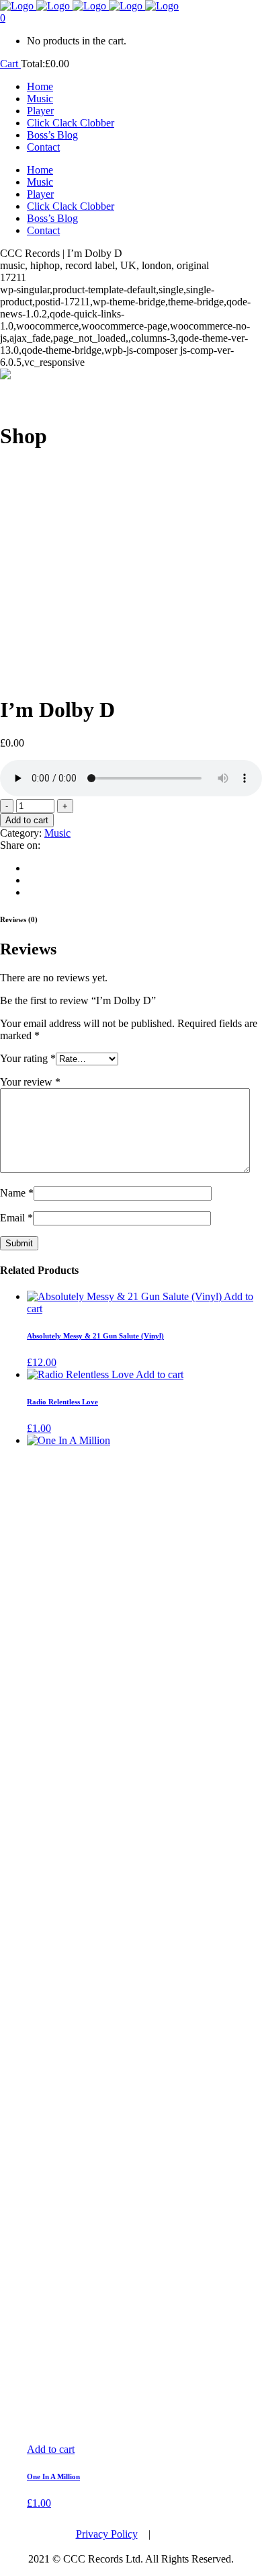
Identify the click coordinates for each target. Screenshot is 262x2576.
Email (16, 1218)
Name (17, 1193)
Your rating (28, 1058)
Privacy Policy (107, 2534)
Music (57, 833)
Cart (10, 64)
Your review (30, 1082)
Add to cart (27, 820)
